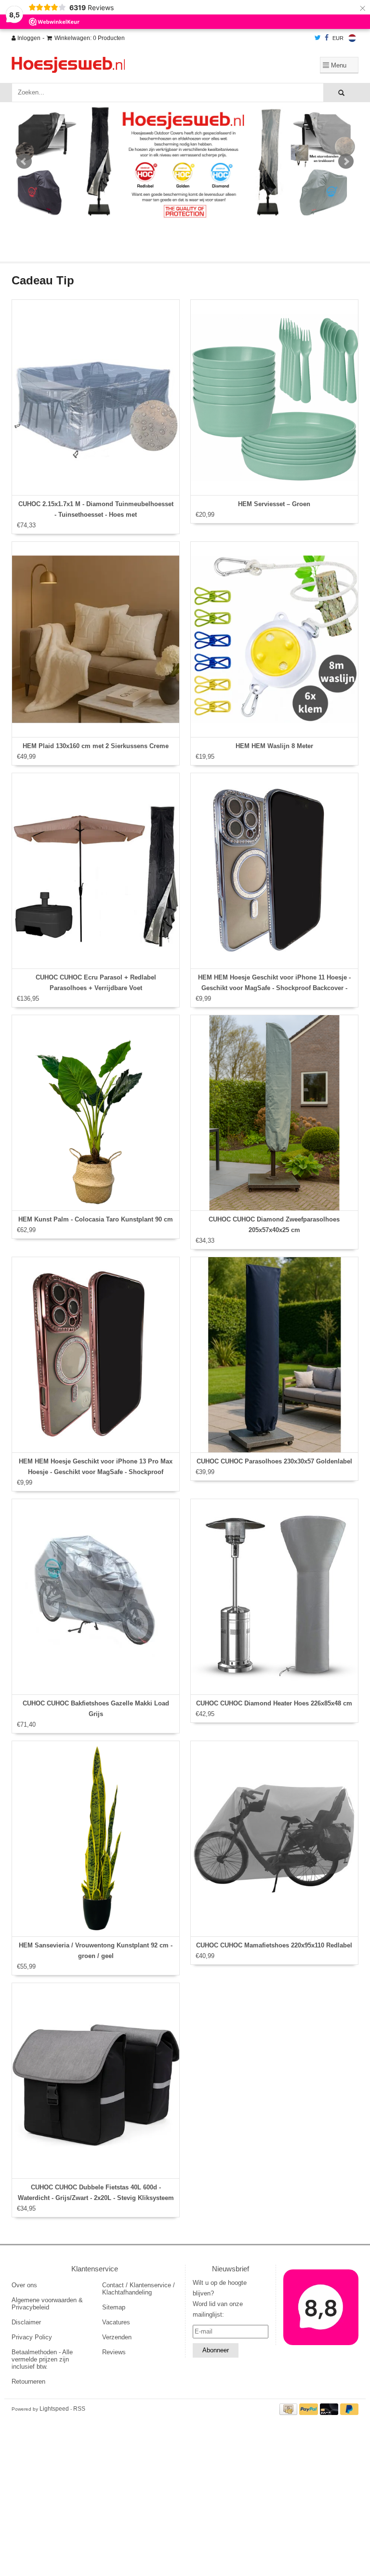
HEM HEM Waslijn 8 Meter (274, 746)
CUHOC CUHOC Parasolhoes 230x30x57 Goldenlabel (274, 1461)
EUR (338, 38)
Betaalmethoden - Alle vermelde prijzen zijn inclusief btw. (42, 2359)
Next (346, 161)
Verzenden (117, 2337)
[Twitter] (318, 38)
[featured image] (321, 2307)
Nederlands (352, 38)
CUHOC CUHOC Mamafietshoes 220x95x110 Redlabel (274, 1945)
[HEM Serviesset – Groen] (274, 397)
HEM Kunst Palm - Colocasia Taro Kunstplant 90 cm (96, 1219)
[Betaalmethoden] (290, 2408)
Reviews (114, 2352)
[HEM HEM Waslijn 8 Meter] (274, 639)
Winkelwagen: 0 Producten (90, 38)
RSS (79, 2409)
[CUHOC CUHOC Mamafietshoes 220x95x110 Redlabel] (274, 1839)
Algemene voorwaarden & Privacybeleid (47, 2304)
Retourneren (28, 2381)
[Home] (125, 65)
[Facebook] (327, 38)
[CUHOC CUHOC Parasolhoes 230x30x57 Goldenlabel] (274, 1355)
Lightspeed (54, 2409)
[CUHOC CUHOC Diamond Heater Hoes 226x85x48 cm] (274, 1597)
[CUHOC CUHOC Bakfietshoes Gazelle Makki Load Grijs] (96, 1597)
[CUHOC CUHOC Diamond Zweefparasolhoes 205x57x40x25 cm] (274, 1113)
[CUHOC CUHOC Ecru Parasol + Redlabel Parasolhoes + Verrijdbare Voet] (96, 871)
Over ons (24, 2285)
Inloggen (28, 38)
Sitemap (114, 2307)
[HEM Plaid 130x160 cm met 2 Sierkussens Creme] (96, 639)
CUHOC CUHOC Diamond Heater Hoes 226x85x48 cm (274, 1703)
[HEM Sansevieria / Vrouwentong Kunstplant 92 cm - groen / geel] (96, 1839)
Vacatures (116, 2322)
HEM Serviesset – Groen (274, 504)
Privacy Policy (32, 2337)
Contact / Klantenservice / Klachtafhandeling (139, 2289)
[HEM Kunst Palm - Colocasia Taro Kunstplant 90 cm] (96, 1113)
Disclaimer (26, 2322)
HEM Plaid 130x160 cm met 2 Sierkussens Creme (96, 746)
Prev (24, 161)
